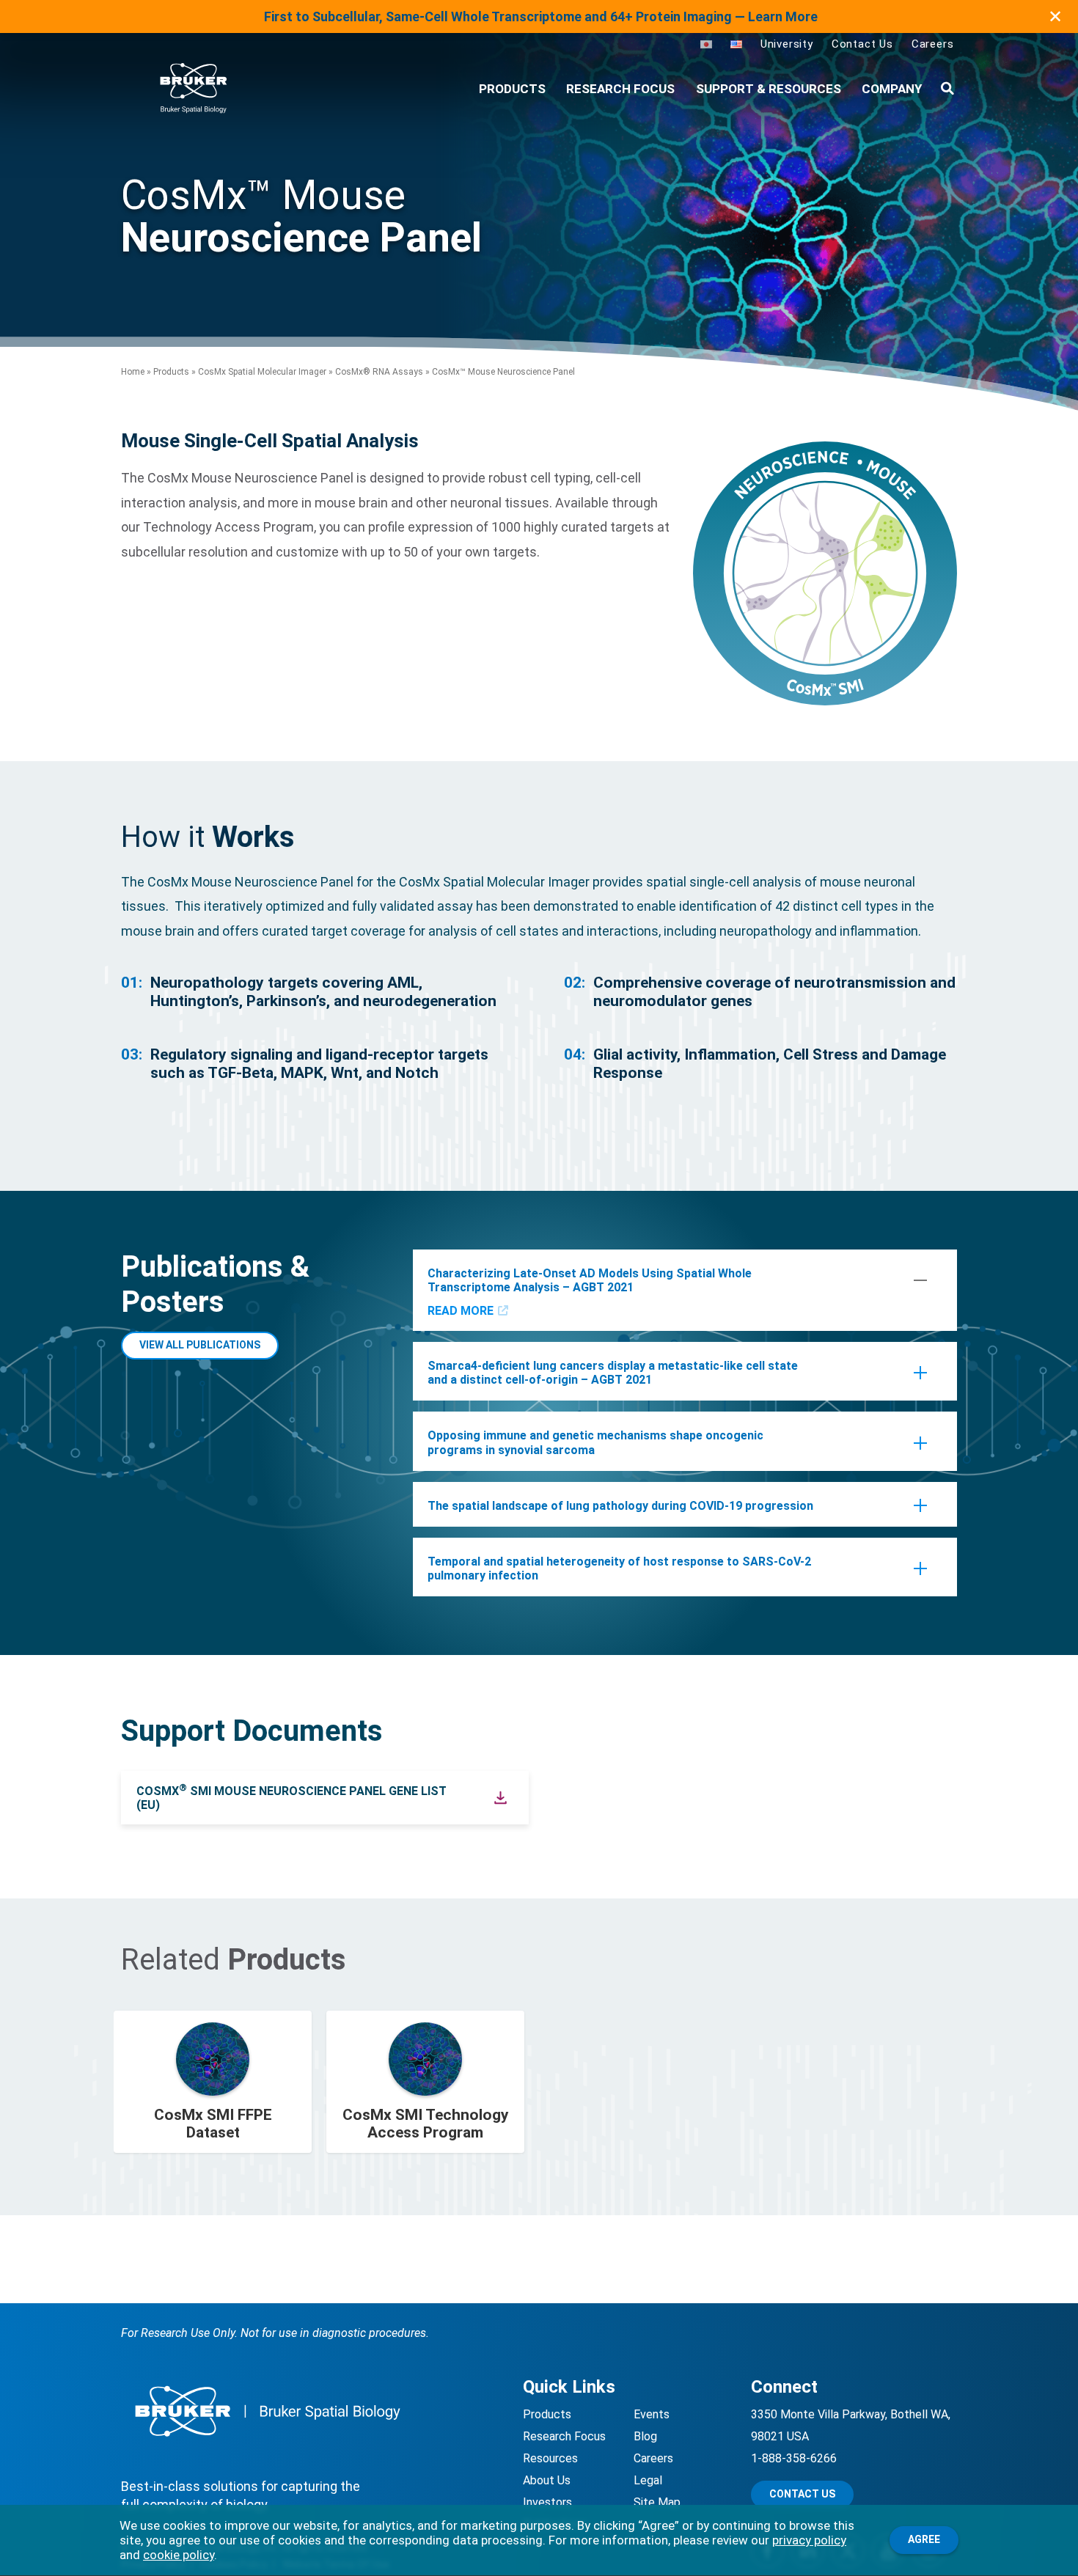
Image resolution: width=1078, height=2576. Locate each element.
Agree (924, 2539)
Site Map (657, 2502)
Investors (547, 2502)
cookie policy (179, 2555)
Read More (461, 1311)
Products (171, 372)
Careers (933, 44)
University (787, 44)
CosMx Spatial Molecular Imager (262, 372)
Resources (550, 2458)
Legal (648, 2480)
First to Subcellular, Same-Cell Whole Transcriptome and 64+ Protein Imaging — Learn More (541, 16)
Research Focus (620, 89)
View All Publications (200, 1345)
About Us (547, 2480)
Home (133, 372)
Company (892, 89)
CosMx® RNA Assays (379, 372)
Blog (645, 2436)
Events (652, 2414)
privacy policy (809, 2540)
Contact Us (862, 44)
